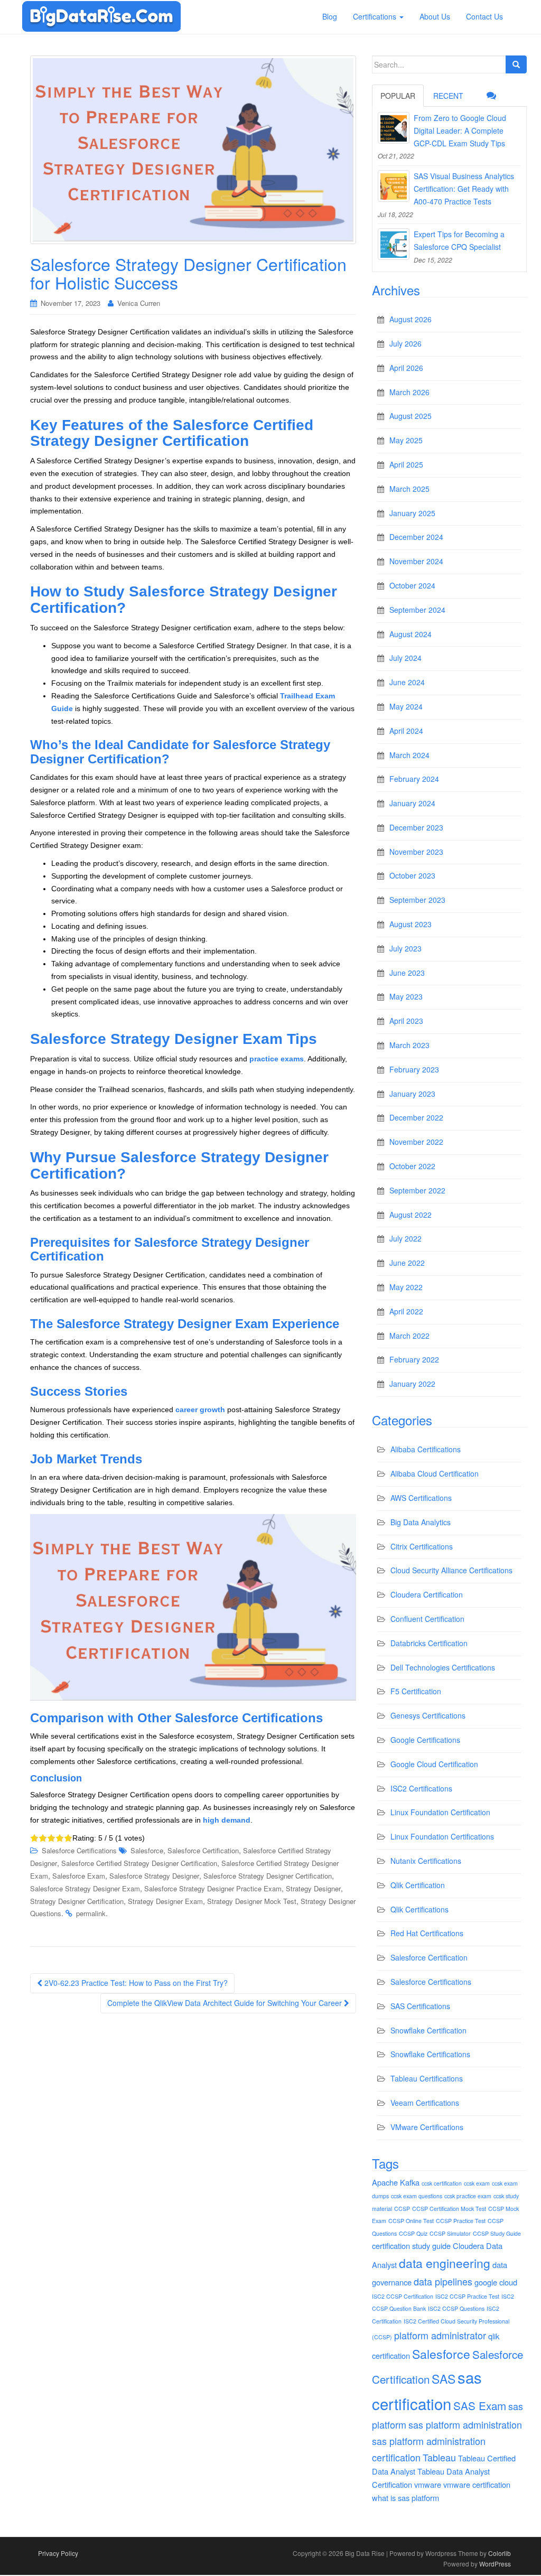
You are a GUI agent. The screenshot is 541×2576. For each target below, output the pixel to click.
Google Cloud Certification (434, 1764)
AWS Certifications (421, 1498)
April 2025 (406, 464)
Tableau (439, 2457)
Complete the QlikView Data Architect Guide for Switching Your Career (226, 2003)
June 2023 (407, 973)
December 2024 (416, 537)
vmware (428, 2484)
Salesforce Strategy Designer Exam (85, 1888)
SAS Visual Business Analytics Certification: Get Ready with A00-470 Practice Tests (464, 189)
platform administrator (440, 2335)
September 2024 (417, 610)
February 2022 (414, 1359)
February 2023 (414, 1069)
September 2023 (417, 900)
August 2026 (411, 319)
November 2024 (416, 561)
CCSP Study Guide (497, 2233)
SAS (444, 2379)
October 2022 (412, 1166)
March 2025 (409, 489)
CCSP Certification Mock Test (449, 2209)
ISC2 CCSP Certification (403, 2296)
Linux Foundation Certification (440, 1812)
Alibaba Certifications (426, 1449)
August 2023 (411, 924)
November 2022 (416, 1142)
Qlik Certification (418, 1885)
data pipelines (443, 2281)
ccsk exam (477, 2183)
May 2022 (406, 1287)
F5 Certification (416, 1691)
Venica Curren (139, 303)
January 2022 (412, 1384)
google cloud (496, 2282)
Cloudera (468, 2246)
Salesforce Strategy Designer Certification (268, 1876)
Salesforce (147, 1850)
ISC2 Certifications (421, 1788)
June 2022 (407, 1263)
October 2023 (412, 875)
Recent (448, 96)
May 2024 (406, 706)
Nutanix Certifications (426, 1861)
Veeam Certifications (425, 2103)
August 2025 (411, 416)
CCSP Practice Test (461, 2221)
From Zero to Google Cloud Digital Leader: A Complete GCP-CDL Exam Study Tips (460, 130)
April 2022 (406, 1311)
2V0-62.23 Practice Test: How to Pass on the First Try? (135, 1983)
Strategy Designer (313, 1888)
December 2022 (416, 1117)
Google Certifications (425, 1740)
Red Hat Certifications (427, 1933)
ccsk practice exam (468, 2196)
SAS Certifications (420, 2006)
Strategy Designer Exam (165, 1901)
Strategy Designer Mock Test (252, 1901)
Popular (398, 96)
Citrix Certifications (422, 1546)
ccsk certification (442, 2183)
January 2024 (412, 803)
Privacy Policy (58, 2553)
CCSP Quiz (413, 2233)
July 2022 (405, 1238)
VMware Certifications (427, 2127)
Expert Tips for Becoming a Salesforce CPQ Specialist (459, 240)
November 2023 (416, 852)
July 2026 (405, 343)
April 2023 (406, 1021)
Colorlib (500, 2553)
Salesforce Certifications (79, 1850)
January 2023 (412, 1094)
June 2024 (407, 682)
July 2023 (405, 948)
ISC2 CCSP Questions (456, 2308)
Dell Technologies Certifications (443, 1667)
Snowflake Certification (428, 2030)
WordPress (495, 2564)
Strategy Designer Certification (77, 1901)
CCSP (402, 2209)
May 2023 (406, 996)
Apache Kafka (396, 2182)
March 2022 (409, 1336)
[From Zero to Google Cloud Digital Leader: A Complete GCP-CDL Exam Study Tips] (394, 128)
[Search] (516, 64)
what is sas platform (405, 2498)
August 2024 (411, 634)
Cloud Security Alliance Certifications (451, 1570)
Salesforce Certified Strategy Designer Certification (139, 1863)
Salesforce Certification (203, 1850)
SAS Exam (480, 2405)
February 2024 (414, 779)
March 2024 (409, 755)
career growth (200, 1410)
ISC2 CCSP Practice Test (467, 2296)
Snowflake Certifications (430, 2054)
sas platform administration (465, 2424)
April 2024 (406, 731)
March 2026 (409, 392)
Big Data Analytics (421, 1522)
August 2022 (411, 1215)
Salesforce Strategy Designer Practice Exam (213, 1888)
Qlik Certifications (419, 1909)
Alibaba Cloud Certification (435, 1473)
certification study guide (411, 2246)
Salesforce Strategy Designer (154, 1876)
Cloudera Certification (427, 1594)
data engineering (445, 2263)
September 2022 (417, 1190)
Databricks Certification (429, 1643)
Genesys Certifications (428, 1715)
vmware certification (477, 2484)
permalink (91, 1913)
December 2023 (416, 827)
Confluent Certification (427, 1619)
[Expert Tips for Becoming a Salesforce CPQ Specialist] (394, 244)
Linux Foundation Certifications (442, 1836)
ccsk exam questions (417, 2196)
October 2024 (412, 585)
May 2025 (406, 440)
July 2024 (405, 658)
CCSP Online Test (411, 2221)
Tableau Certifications (427, 2078)
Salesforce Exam (79, 1876)
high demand (227, 1820)
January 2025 (412, 513)
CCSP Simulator (450, 2233)
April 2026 (406, 368)
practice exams (277, 1059)
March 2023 (409, 1045)
